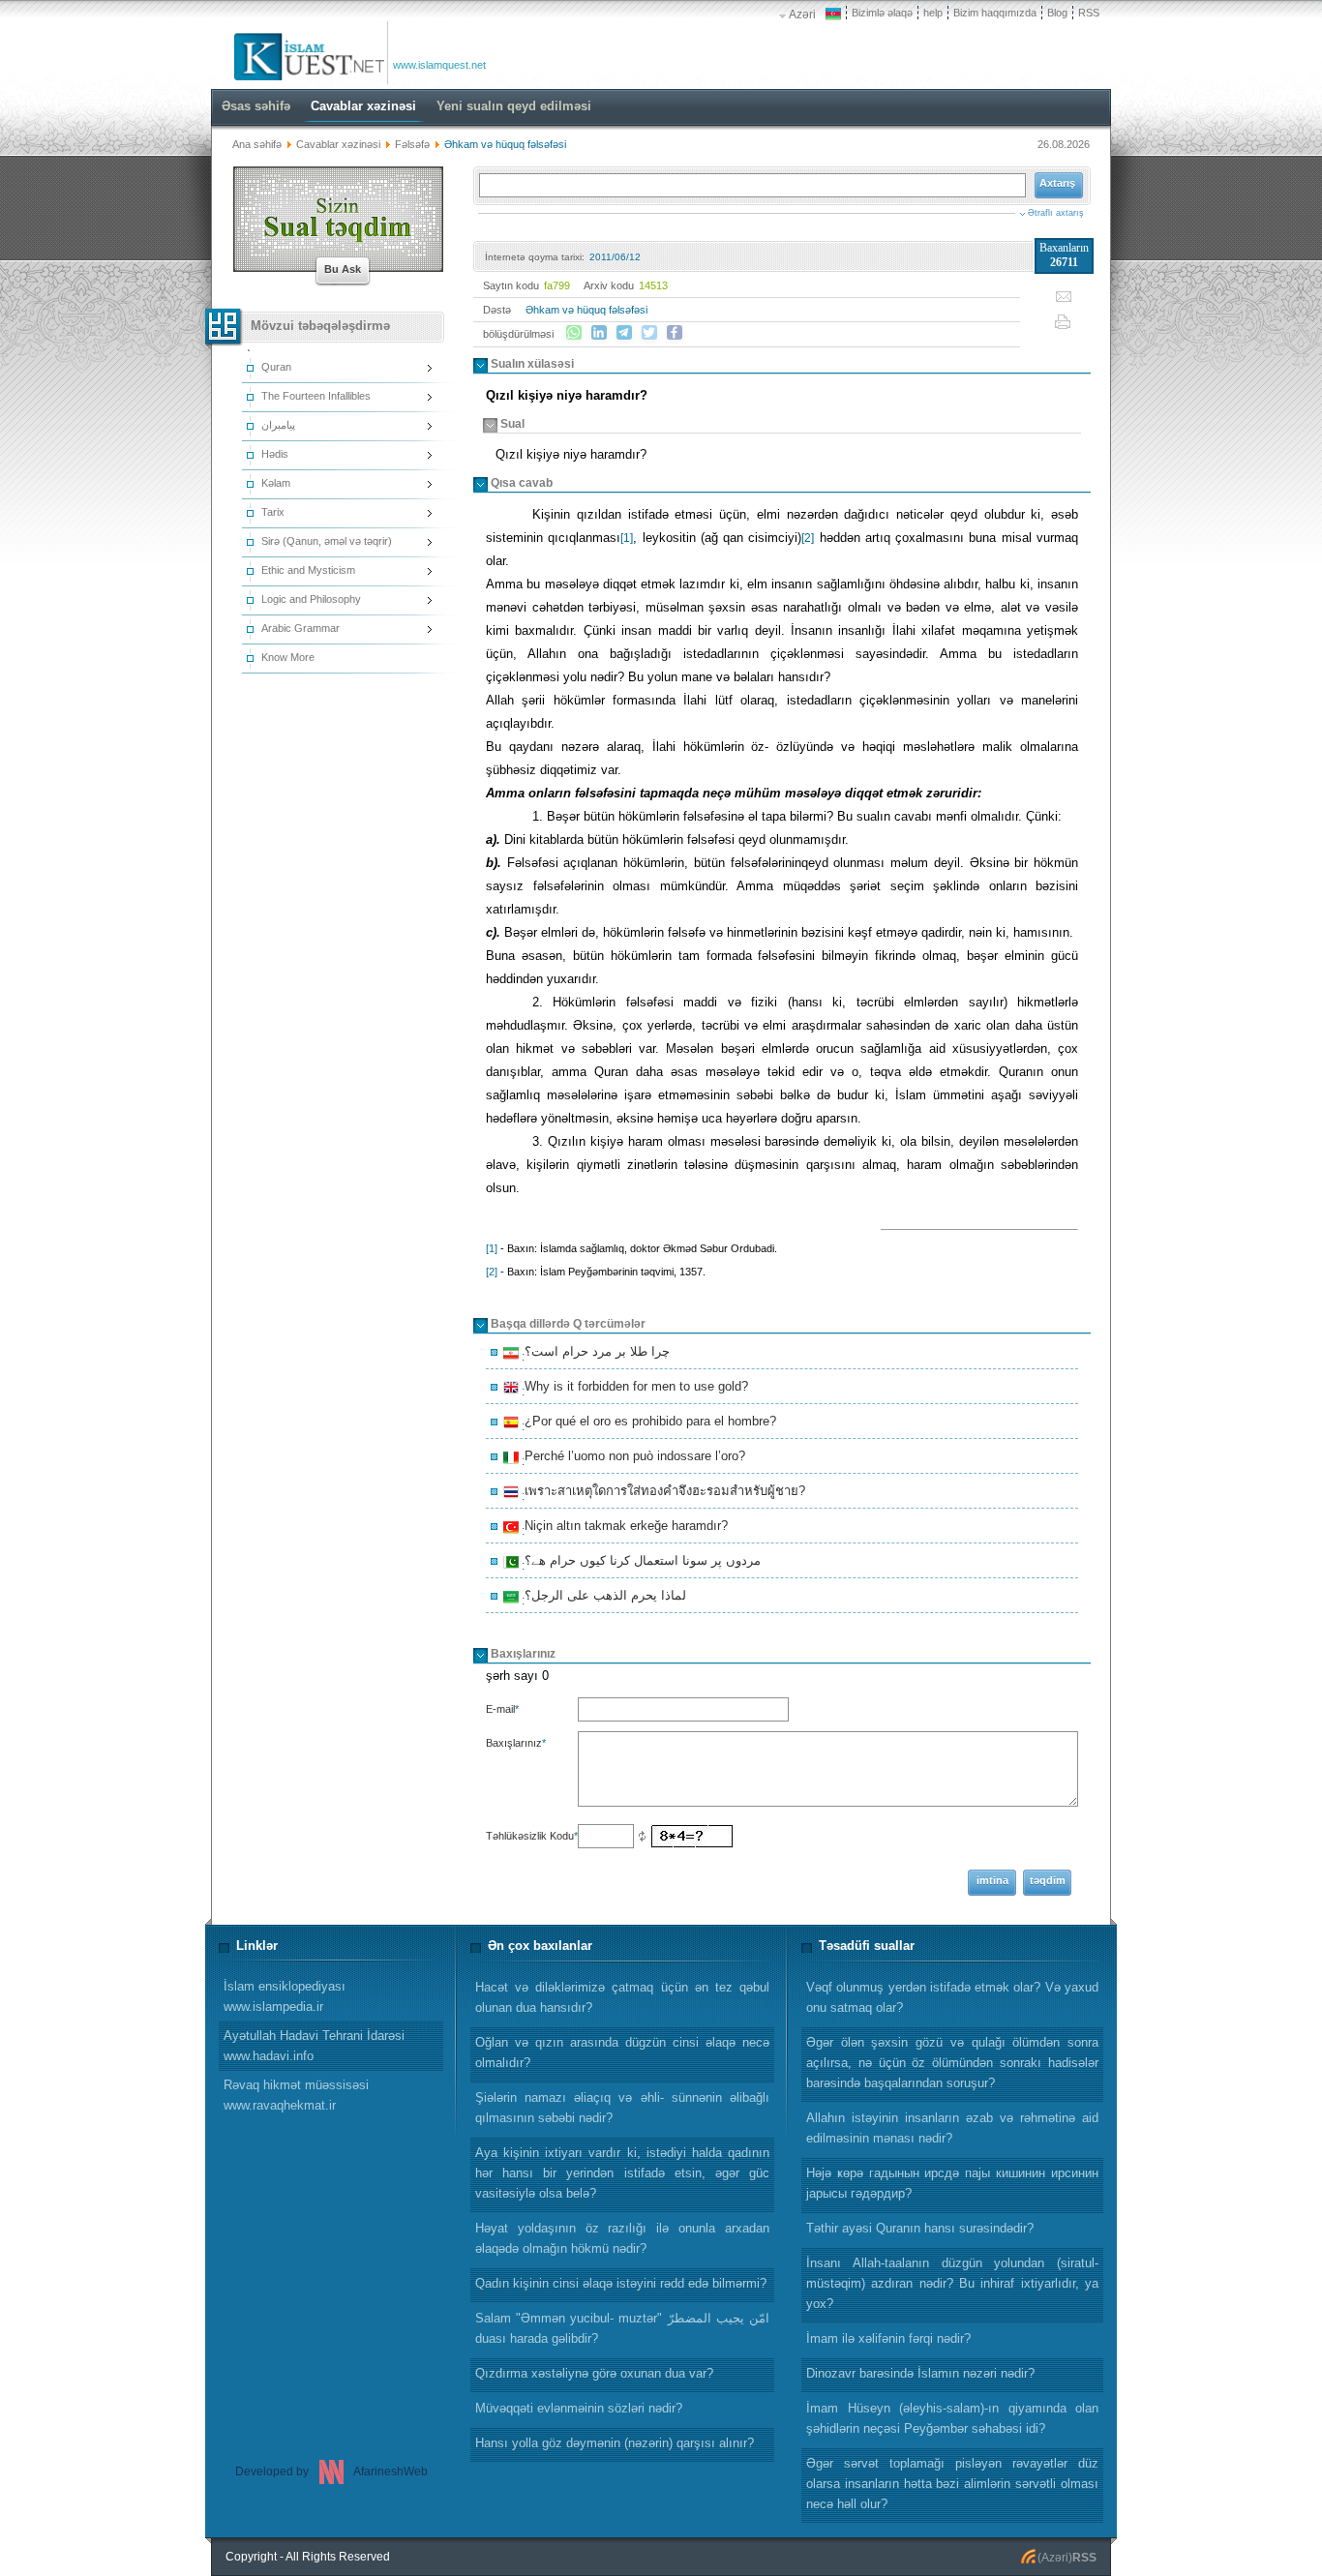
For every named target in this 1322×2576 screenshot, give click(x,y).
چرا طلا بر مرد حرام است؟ (594, 1354)
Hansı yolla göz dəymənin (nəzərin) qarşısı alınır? (615, 2443)
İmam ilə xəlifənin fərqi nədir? (888, 2338)
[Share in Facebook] (675, 333)
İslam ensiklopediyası (285, 1996)
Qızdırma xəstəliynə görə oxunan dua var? (594, 2373)
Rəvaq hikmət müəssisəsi (296, 2095)
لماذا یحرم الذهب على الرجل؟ (602, 1598)
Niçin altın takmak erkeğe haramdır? (623, 1528)
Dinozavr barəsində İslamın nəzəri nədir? (920, 2373)
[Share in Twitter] (649, 333)
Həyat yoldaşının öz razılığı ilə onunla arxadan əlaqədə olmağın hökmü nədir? (622, 2238)
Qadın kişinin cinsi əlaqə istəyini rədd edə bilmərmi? (621, 2283)
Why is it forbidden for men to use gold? (633, 1389)
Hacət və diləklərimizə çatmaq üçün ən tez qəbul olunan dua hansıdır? (622, 1997)
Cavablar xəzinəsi (338, 144)
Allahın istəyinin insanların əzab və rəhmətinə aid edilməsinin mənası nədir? (952, 2128)
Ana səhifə (257, 144)
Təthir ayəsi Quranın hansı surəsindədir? (920, 2228)
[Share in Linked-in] (599, 333)
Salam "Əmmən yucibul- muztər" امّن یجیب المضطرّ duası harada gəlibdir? (622, 2328)
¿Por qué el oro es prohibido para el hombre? (647, 1423)
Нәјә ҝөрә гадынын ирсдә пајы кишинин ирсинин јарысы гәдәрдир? (952, 2183)
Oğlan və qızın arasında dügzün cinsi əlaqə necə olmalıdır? (622, 2052)
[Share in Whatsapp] (574, 333)
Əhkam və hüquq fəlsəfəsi (586, 310)
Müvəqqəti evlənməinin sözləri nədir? (579, 2408)
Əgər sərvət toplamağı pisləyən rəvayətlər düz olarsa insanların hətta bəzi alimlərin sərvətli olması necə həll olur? (952, 2484)
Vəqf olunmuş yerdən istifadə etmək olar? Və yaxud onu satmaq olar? (952, 1997)
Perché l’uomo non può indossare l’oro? (632, 1458)
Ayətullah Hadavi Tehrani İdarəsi (314, 2046)
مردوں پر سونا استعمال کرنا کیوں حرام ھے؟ (640, 1563)
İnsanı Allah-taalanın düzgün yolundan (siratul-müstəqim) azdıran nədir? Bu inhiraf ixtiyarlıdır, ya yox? (952, 2283)
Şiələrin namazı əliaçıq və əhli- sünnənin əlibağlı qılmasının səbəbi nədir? (622, 2108)
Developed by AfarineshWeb (331, 2471)
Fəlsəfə (414, 144)
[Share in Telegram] (624, 333)
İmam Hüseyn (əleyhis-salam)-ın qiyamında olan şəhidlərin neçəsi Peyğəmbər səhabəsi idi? (952, 2418)
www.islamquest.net (439, 65)
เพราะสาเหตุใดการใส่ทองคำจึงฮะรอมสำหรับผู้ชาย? (662, 1493)
